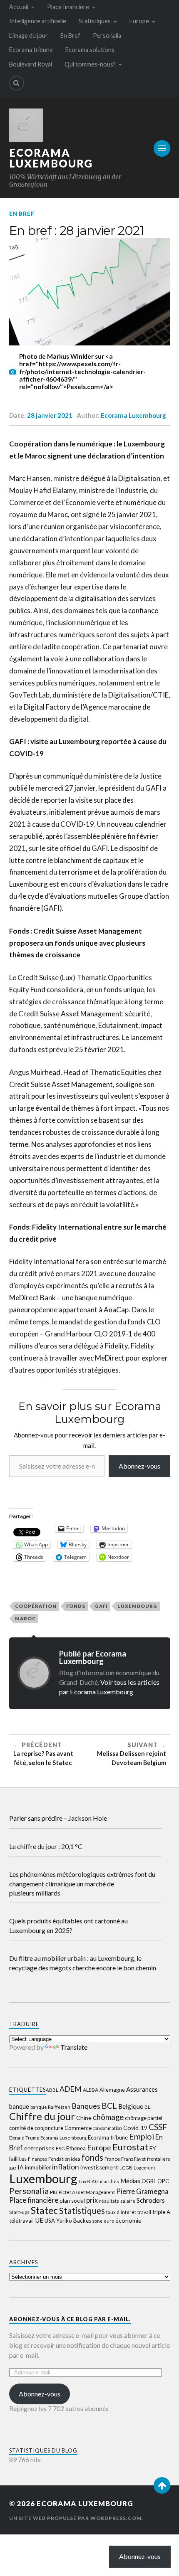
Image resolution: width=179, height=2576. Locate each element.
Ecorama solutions (90, 50)
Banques (86, 2106)
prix (92, 2200)
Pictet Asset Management (87, 2192)
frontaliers (159, 2159)
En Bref (70, 36)
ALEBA (91, 2090)
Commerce (78, 2128)
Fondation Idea (64, 2159)
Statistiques (95, 21)
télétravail (21, 2221)
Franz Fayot (133, 2159)
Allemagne (112, 2090)
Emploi (142, 2136)
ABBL (52, 2090)
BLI (148, 2107)
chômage (108, 2117)
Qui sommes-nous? (90, 64)
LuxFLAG (89, 2181)
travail (144, 2212)
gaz (13, 2168)
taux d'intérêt (121, 2212)
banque (19, 2106)
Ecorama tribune (31, 50)
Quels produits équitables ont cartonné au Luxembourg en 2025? (68, 1925)
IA (21, 2167)
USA (50, 2221)
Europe (139, 21)
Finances (37, 2159)
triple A (161, 2212)
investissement (99, 2167)
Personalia (107, 36)
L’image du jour (29, 36)
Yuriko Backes (74, 2221)
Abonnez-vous (139, 1466)
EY (153, 2148)
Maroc (25, 1618)
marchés (109, 2181)
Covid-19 (135, 2128)
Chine (84, 2118)
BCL (109, 2106)
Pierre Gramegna (142, 2191)
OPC (163, 2181)
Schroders (151, 2200)
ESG (60, 2148)
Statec (44, 2210)
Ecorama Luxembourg (51, 158)
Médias (130, 2181)
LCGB (126, 2168)
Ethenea (76, 2148)
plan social (72, 2201)
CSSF (158, 2127)
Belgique (131, 2106)
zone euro (103, 2221)
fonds (76, 1606)
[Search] (17, 83)
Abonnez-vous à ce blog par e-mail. (70, 2319)
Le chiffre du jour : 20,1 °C (46, 1846)
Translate (74, 2047)
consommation (107, 2128)
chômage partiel (144, 2118)
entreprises (39, 2148)
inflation (66, 2167)
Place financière (68, 7)
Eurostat (130, 2147)
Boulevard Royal (31, 64)
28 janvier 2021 (50, 415)
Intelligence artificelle (38, 21)
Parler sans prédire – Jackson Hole (58, 1818)
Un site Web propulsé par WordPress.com (75, 2518)
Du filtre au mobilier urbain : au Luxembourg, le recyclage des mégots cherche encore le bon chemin (83, 1963)
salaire (128, 2201)
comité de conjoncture (36, 2128)
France (112, 2159)
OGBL (149, 2181)
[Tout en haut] (162, 2485)
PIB (54, 2192)
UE (39, 2220)
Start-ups (19, 2212)
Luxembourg (137, 1606)
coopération (36, 1606)
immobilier (38, 2167)
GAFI (101, 1606)
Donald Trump (24, 2138)
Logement (144, 2168)
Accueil (19, 7)
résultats (109, 2201)
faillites (18, 2159)
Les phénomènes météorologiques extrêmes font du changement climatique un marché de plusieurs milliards (82, 1883)
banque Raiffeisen (50, 2107)
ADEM (71, 2089)
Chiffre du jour (42, 2116)
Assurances (142, 2089)
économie (128, 2220)
